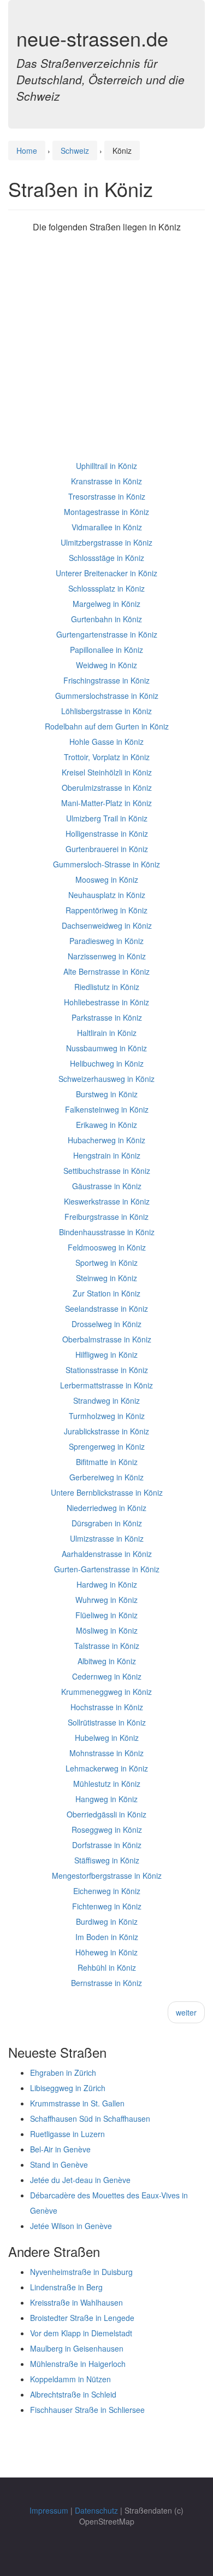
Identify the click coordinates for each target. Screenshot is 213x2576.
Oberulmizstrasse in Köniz (107, 788)
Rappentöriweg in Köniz (106, 910)
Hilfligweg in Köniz (106, 1354)
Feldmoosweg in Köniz (107, 1247)
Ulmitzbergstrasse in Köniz (106, 542)
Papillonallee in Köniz (106, 650)
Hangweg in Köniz (106, 1799)
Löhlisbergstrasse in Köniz (106, 711)
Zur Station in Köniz (106, 1293)
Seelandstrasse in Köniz (106, 1309)
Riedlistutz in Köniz (107, 987)
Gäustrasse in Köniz (107, 1186)
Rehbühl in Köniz (107, 1967)
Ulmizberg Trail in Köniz (107, 818)
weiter (186, 2012)
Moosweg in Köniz (107, 879)
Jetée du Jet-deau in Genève (80, 2180)
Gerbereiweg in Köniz (106, 1477)
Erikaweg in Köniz (106, 1125)
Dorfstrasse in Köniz (107, 1845)
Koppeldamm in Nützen (70, 2379)
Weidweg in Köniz (106, 665)
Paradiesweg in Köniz (106, 941)
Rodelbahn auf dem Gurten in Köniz (107, 726)
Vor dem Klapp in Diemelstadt (81, 2333)
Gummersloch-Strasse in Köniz (106, 864)
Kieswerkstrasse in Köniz (107, 1201)
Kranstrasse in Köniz (106, 481)
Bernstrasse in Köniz (106, 1983)
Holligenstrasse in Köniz (107, 833)
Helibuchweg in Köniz (107, 1063)
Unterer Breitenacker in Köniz (106, 573)
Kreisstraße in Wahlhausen (76, 2302)
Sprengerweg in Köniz (107, 1446)
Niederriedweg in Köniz (106, 1508)
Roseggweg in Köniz (107, 1830)
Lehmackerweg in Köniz (107, 1768)
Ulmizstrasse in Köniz (107, 1538)
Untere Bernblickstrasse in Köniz (107, 1492)
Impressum (49, 2510)
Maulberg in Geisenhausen (77, 2348)
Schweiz (75, 150)
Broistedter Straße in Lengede (82, 2318)
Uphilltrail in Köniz (106, 466)
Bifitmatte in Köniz (107, 1462)
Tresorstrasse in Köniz (107, 496)
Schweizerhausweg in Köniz (106, 1079)
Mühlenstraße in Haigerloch (78, 2364)
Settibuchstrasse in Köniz (107, 1171)
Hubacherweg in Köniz (106, 1140)
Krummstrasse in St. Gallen (77, 2103)
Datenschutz (96, 2510)
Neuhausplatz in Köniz (107, 895)
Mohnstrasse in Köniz (106, 1753)
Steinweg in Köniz (106, 1278)
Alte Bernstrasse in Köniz (106, 971)
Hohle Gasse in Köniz (106, 742)
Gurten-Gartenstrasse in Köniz (107, 1569)
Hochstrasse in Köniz (107, 1707)
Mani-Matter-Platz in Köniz (106, 803)
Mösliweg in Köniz (107, 1630)
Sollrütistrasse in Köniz (107, 1722)
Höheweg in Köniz (106, 1952)
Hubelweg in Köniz (107, 1738)
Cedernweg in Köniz (107, 1676)
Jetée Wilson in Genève (71, 2226)
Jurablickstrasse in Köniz (106, 1431)
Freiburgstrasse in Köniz (106, 1217)
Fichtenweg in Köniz (107, 1906)
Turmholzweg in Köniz (107, 1416)
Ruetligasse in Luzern (67, 2134)
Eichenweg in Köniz (107, 1891)
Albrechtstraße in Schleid (73, 2394)
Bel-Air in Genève (60, 2149)
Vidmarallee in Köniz (107, 527)
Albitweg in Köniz (107, 1661)
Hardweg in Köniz (107, 1584)
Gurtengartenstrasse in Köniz (107, 634)
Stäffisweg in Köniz (107, 1860)
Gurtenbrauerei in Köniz (107, 849)
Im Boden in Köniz (107, 1937)
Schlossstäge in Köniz (106, 558)
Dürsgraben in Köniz (107, 1523)
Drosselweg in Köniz (106, 1324)
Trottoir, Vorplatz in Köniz (107, 757)
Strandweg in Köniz (106, 1400)
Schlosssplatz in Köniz (106, 588)
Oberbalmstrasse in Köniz (107, 1339)
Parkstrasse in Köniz (107, 1017)
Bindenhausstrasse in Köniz (107, 1232)
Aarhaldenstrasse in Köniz (107, 1554)
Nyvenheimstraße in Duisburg (81, 2272)
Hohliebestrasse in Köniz (106, 1002)
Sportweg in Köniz (106, 1263)
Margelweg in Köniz (106, 604)
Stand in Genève (59, 2164)
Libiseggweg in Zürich (68, 2088)
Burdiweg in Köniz (107, 1921)
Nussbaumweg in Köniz (106, 1048)
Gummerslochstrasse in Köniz (107, 696)
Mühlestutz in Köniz (107, 1784)
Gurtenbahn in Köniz (106, 619)
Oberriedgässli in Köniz (106, 1814)
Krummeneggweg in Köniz (106, 1692)
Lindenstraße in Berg (66, 2287)
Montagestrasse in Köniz (106, 512)
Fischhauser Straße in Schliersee (87, 2410)
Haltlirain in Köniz (107, 1033)
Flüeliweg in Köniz (106, 1615)
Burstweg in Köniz (107, 1094)
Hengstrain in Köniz (107, 1155)
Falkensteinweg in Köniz (107, 1109)
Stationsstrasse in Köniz (107, 1370)
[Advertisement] (106, 351)
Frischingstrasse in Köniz (106, 680)
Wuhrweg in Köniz (106, 1600)
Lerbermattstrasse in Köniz (106, 1385)
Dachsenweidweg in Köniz (107, 925)
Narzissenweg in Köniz (107, 956)
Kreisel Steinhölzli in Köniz (107, 772)
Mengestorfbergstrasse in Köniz (107, 1875)
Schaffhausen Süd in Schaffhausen (90, 2118)
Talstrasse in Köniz (107, 1646)
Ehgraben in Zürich (63, 2073)
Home (27, 150)
